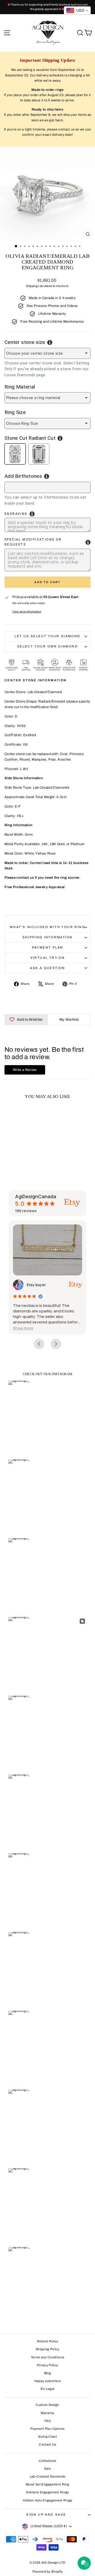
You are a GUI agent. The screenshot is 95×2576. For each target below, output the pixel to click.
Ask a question (47, 968)
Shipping (32, 286)
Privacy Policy (48, 2365)
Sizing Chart (47, 2437)
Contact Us (47, 2444)
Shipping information (48, 937)
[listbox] (47, 353)
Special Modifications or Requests (33, 542)
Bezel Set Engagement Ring (47, 2484)
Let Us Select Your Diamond (47, 636)
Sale (47, 2469)
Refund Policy (47, 2341)
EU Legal (48, 2389)
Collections (47, 2461)
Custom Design (47, 2405)
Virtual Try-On (48, 958)
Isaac (42, 1285)
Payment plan (48, 947)
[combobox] (47, 487)
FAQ (47, 2421)
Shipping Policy (47, 2349)
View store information (27, 612)
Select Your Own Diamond (47, 646)
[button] (34, 1328)
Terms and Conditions (48, 2357)
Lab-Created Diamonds (48, 2476)
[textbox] (35, 487)
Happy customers (48, 2381)
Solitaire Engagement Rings (47, 2492)
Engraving (16, 514)
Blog (47, 2373)
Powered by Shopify (48, 2572)
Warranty (47, 2413)
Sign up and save (46, 2515)
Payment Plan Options (47, 2429)
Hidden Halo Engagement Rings (47, 2500)
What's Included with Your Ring (47, 927)
